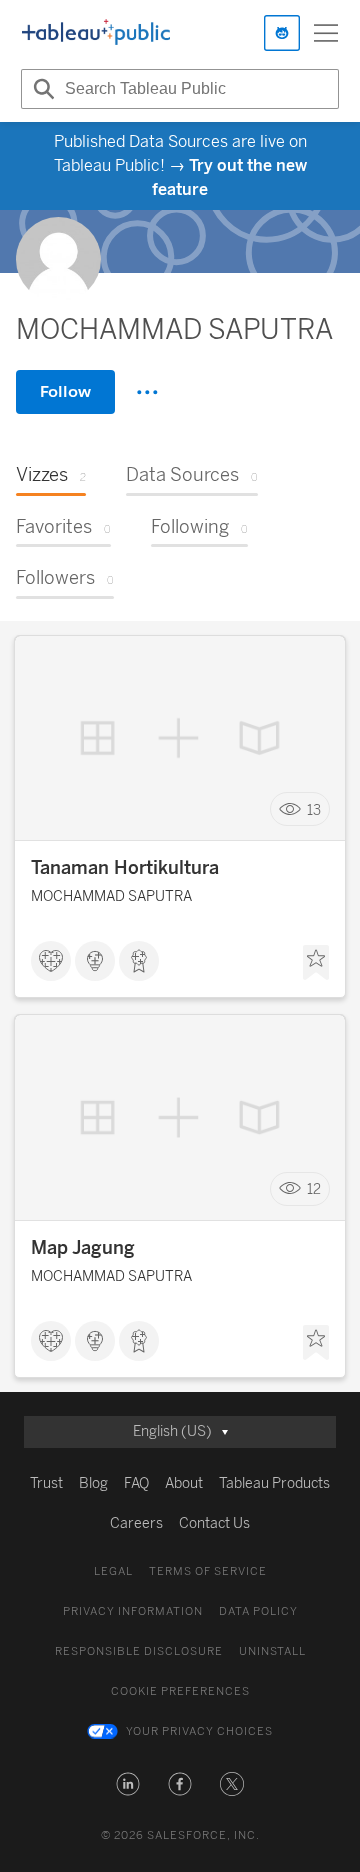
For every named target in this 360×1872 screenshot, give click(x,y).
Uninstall (272, 1651)
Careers (136, 1523)
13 (314, 809)
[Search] (41, 89)
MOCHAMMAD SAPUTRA (111, 896)
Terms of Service (208, 1571)
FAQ (136, 1483)
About (184, 1483)
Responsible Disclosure (139, 1651)
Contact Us (214, 1523)
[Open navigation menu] (326, 33)
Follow (65, 391)
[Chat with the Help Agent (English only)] (282, 33)
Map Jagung (83, 1248)
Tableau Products (274, 1483)
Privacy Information (133, 1611)
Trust (46, 1483)
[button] (128, 1784)
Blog (93, 1483)
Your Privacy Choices (199, 1731)
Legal (113, 1571)
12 (314, 1189)
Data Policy (258, 1611)
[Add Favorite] (316, 963)
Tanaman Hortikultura (125, 868)
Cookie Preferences (180, 1691)
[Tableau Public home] (96, 33)
